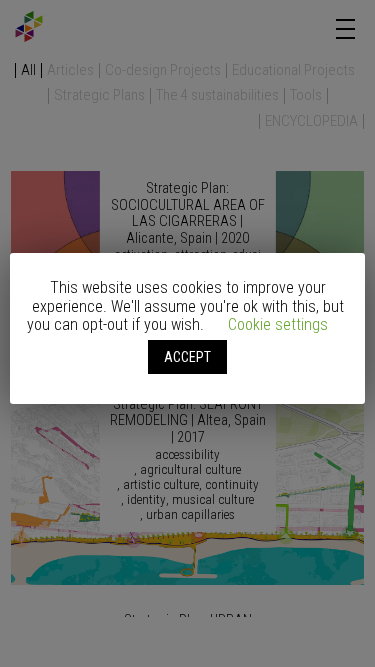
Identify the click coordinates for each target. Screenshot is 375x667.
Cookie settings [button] (278, 324)
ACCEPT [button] (187, 357)
